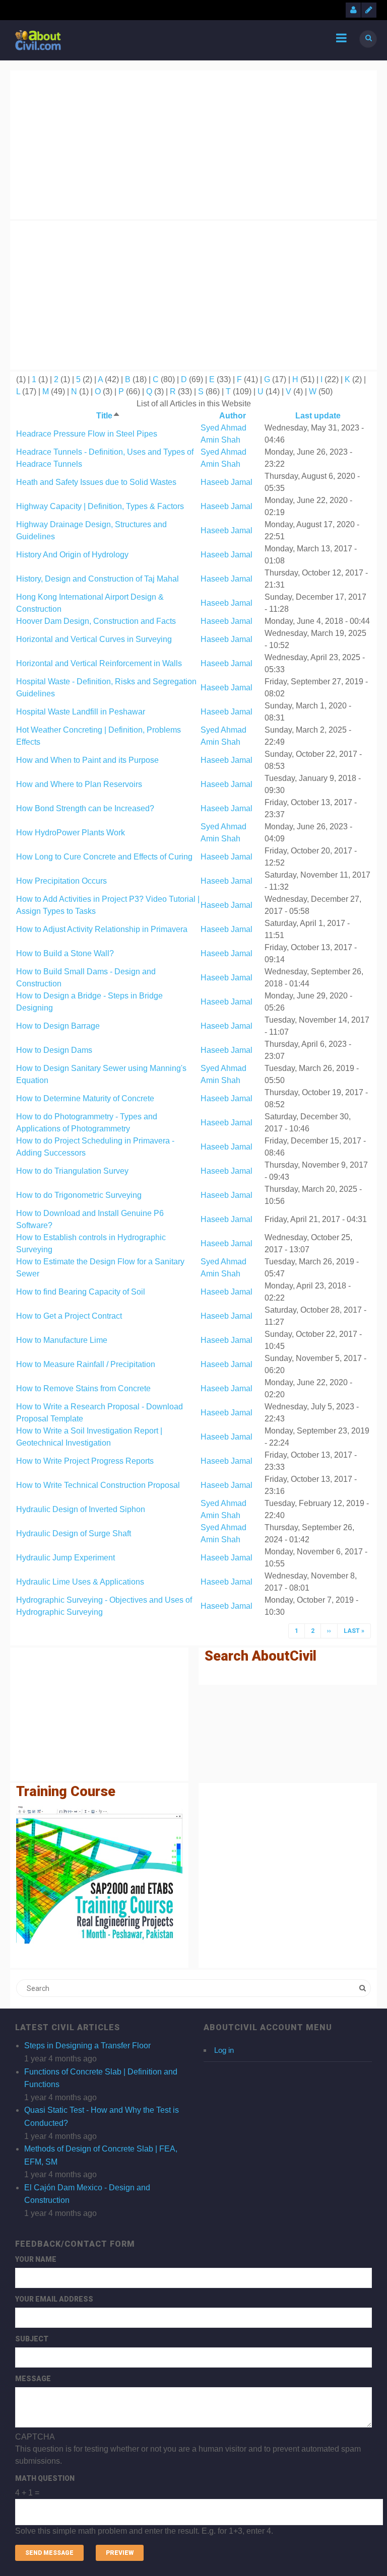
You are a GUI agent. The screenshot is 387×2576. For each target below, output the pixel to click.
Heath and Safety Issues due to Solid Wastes (96, 482)
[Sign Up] (369, 10)
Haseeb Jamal (227, 482)
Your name (36, 2259)
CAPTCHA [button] (35, 2437)
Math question (45, 2478)
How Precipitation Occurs (61, 881)
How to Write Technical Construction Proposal (98, 1485)
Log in (224, 2050)
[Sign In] (353, 10)
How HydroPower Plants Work (71, 833)
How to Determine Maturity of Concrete (85, 1098)
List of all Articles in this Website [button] (194, 404)
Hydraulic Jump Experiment (66, 1558)
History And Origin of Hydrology (72, 555)
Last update (318, 416)
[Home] (38, 40)
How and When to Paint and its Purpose (87, 760)
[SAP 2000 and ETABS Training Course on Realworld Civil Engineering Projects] (99, 1875)
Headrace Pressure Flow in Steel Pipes (87, 434)
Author (233, 416)
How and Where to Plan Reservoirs (79, 784)
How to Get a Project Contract (69, 1316)
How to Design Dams (54, 1050)
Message (33, 2379)
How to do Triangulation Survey (72, 1171)
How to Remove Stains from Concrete (83, 1388)
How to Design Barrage (58, 1026)
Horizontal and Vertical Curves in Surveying (94, 639)
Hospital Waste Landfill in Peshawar (81, 712)
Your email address (54, 2299)
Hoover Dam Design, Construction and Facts (96, 621)
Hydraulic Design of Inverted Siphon (81, 1509)
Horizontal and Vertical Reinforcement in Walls (99, 663)
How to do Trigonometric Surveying (79, 1195)
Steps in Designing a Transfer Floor (87, 2046)
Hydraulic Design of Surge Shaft (74, 1533)
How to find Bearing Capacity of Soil (81, 1292)
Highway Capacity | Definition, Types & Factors (100, 506)
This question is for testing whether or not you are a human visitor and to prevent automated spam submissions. (188, 2484)
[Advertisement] (193, 143)
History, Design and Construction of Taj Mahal (98, 579)
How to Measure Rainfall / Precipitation (86, 1364)
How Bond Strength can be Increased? (85, 808)
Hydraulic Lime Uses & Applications (80, 1582)
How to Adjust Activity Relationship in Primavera (102, 929)
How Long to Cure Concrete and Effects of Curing (104, 857)
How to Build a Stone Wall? (65, 953)
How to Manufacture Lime (62, 1340)
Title (108, 416)
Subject (32, 2339)
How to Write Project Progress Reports (85, 1461)
